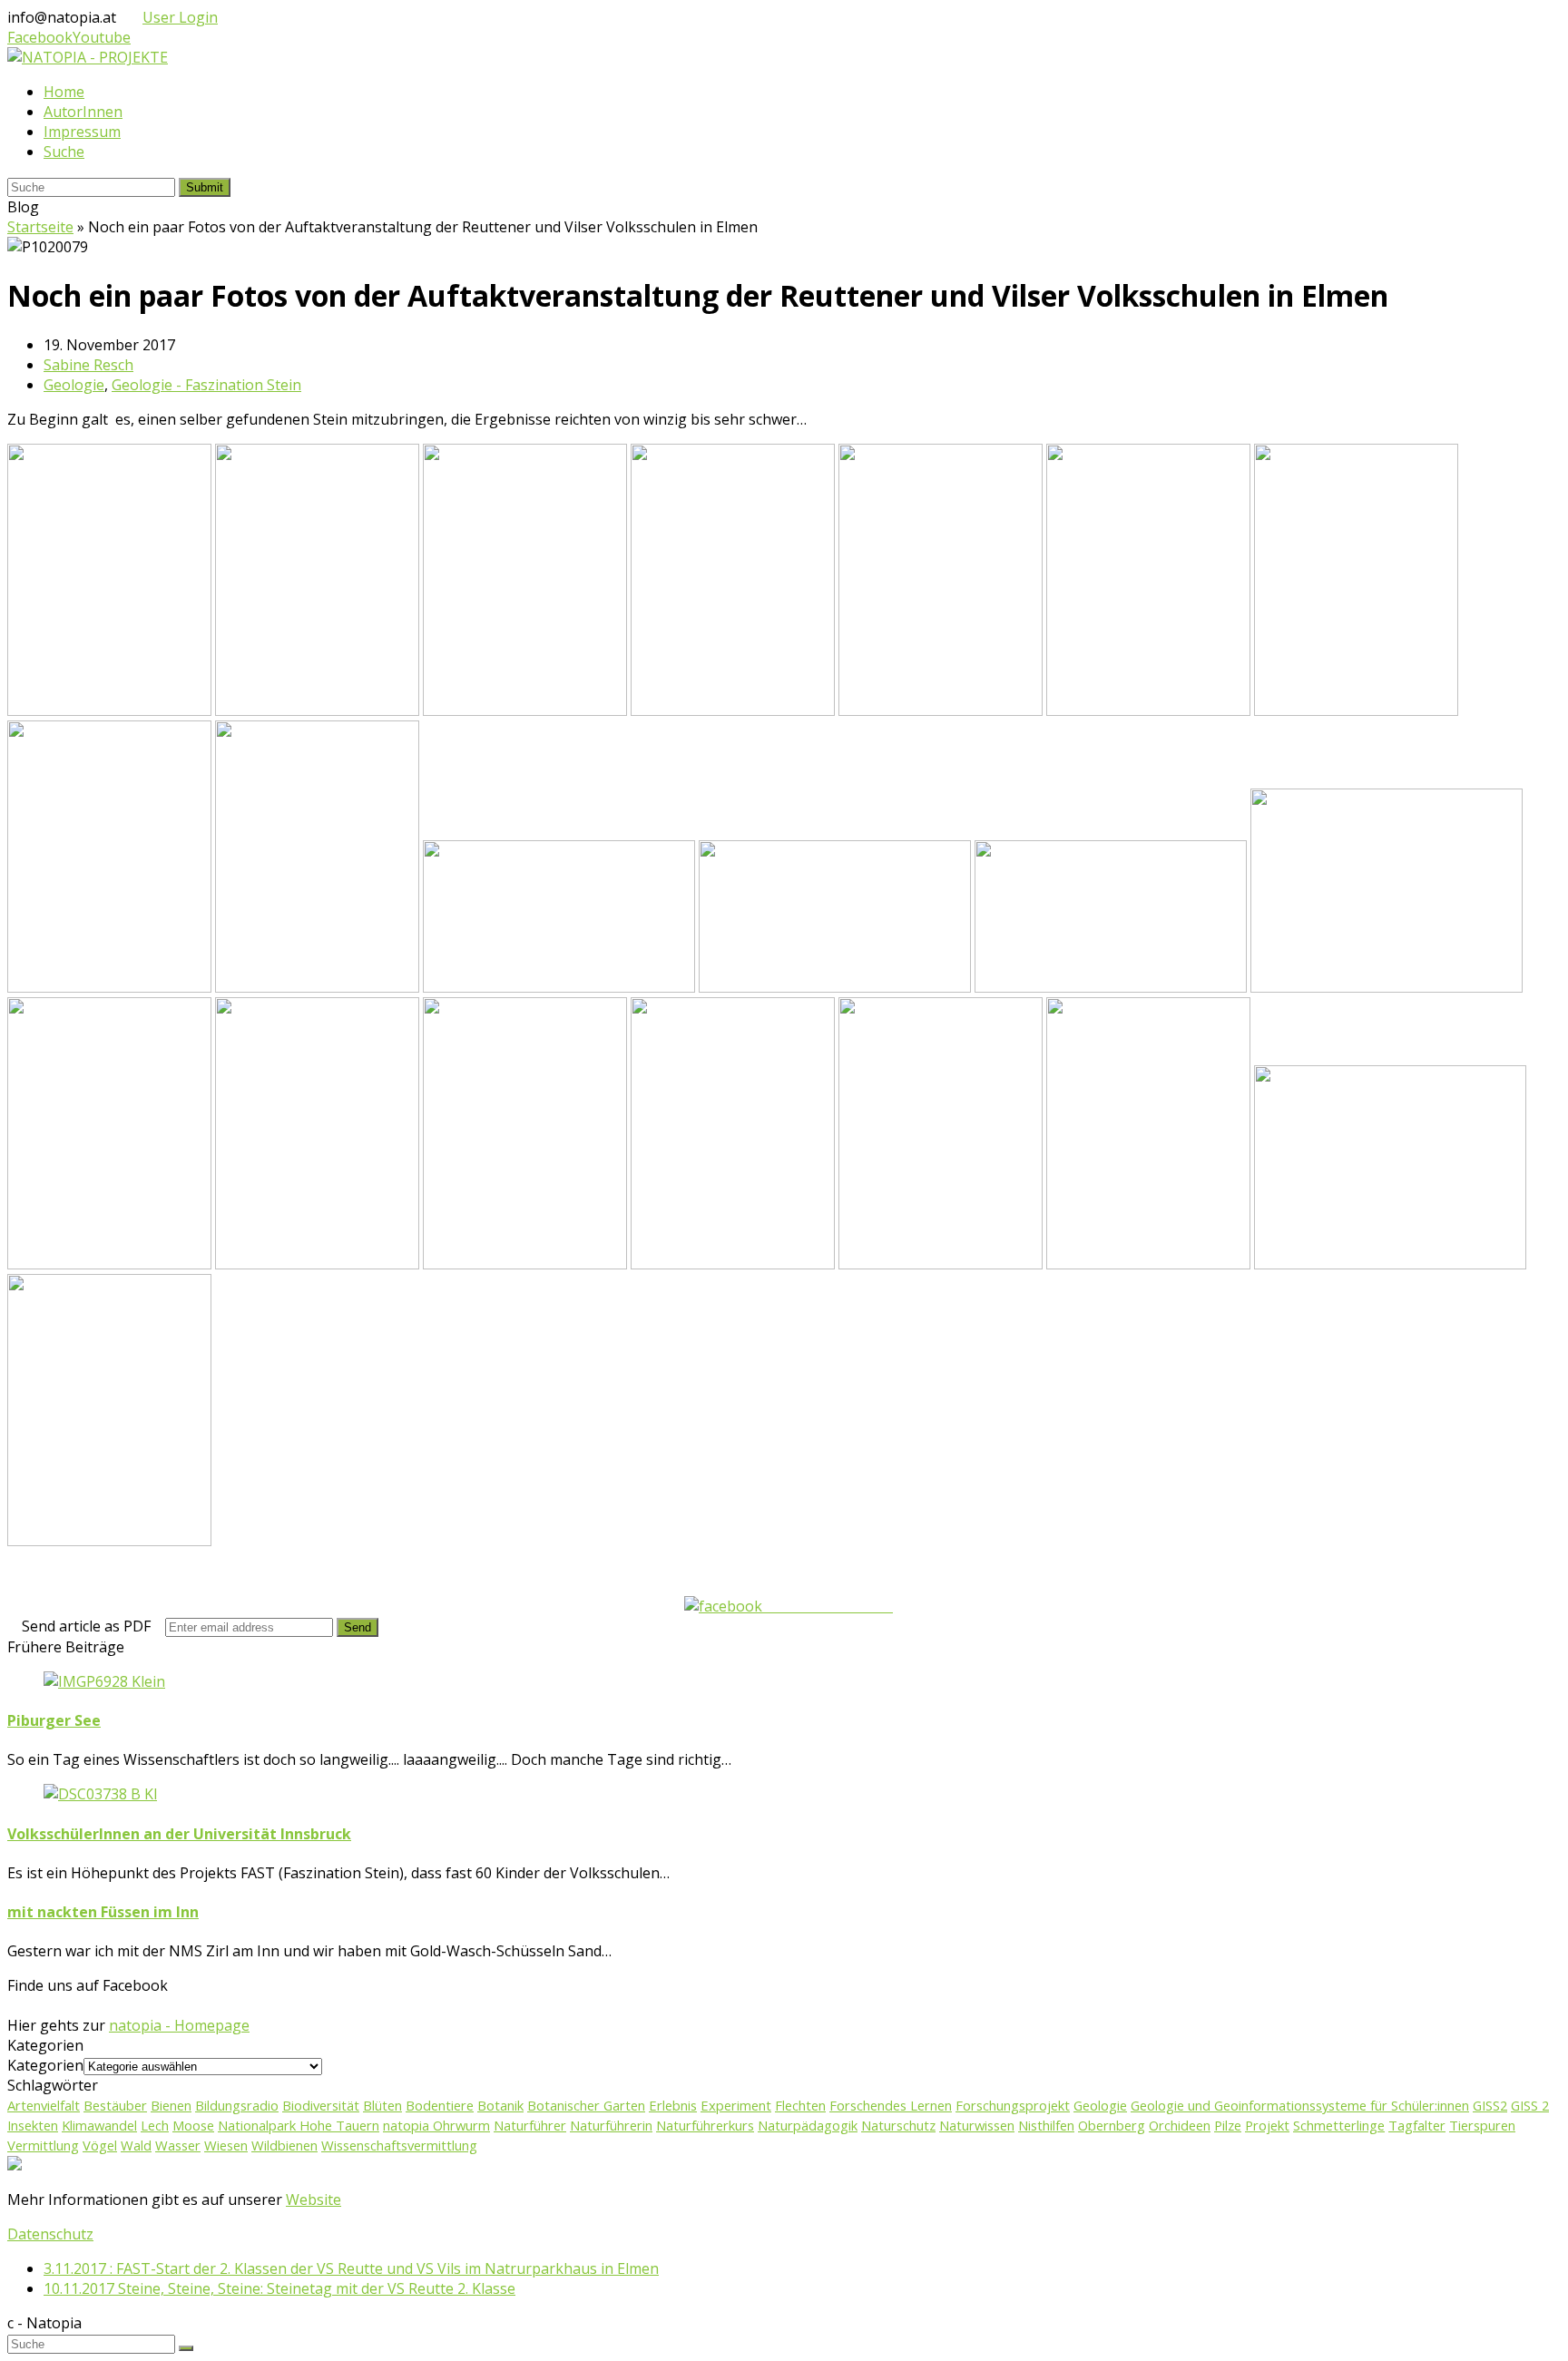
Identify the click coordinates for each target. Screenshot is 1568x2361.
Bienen (171, 2105)
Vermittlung (43, 2145)
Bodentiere (440, 2105)
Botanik (500, 2105)
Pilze (1228, 2125)
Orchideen (1180, 2125)
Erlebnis (673, 2105)
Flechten (800, 2105)
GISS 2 (1530, 2105)
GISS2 (1490, 2105)
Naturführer (530, 2125)
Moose (193, 2125)
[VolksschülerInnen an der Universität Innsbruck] (100, 1794)
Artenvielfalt (44, 2105)
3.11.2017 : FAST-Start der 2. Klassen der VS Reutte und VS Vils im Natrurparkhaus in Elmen (351, 2268)
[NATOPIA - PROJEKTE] (88, 57)
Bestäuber (115, 2105)
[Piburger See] (104, 1681)
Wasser (178, 2145)
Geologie (74, 385)
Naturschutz (898, 2125)
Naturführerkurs (705, 2125)
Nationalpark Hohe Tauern (299, 2125)
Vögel (100, 2145)
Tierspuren (1482, 2125)
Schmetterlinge (1339, 2125)
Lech (155, 2125)
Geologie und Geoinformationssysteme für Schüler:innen (1300, 2105)
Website (314, 2199)
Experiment (736, 2105)
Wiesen (226, 2145)
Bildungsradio (237, 2105)
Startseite (40, 227)
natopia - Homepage (179, 2025)
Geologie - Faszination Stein (206, 385)
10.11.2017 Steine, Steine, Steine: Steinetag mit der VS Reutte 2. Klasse (279, 2288)
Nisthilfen (1046, 2125)
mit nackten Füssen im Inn (103, 1912)
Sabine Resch (88, 365)
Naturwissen (977, 2125)
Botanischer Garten (586, 2105)
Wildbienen (284, 2145)
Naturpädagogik (808, 2125)
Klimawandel (99, 2125)
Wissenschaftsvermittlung (399, 2145)
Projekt (1267, 2125)
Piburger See (54, 1720)
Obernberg (1112, 2125)
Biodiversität (321, 2105)
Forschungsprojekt (1013, 2105)
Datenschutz (50, 2234)
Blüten (382, 2105)
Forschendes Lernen (891, 2105)
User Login (180, 17)
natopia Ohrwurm (436, 2125)
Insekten (33, 2125)
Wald (136, 2145)
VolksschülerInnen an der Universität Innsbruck (179, 1834)
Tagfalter (1417, 2125)
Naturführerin (611, 2125)
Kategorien (45, 2065)
